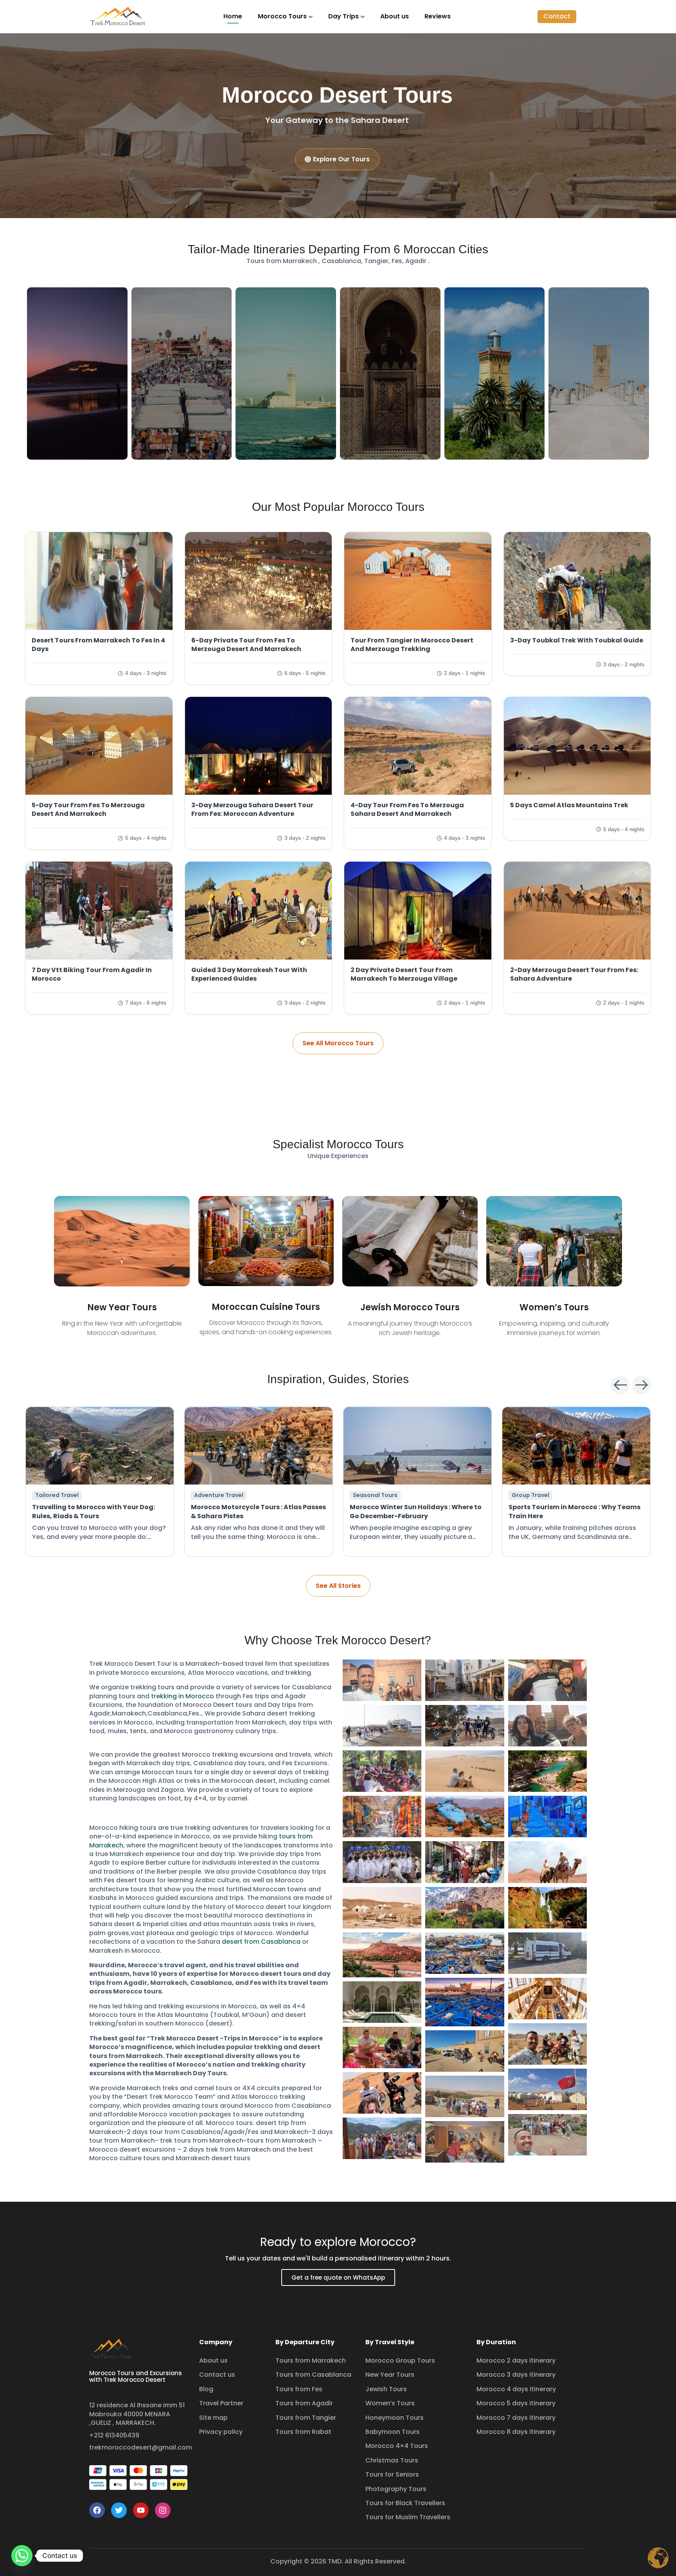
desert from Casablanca (261, 1942)
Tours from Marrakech (311, 2360)
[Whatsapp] (22, 2556)
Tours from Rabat (303, 2432)
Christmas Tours (392, 2460)
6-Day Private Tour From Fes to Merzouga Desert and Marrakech (246, 645)
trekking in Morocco (182, 1696)
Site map (213, 2418)
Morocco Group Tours (400, 2360)
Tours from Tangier (306, 2418)
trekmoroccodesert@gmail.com (141, 2447)
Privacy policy (221, 2432)
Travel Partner (221, 2403)
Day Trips (343, 16)
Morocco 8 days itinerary (516, 2432)
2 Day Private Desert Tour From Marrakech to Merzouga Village (404, 974)
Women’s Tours (554, 1307)
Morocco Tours (282, 16)
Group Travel (530, 1495)
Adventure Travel (219, 1495)
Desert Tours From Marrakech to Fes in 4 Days (98, 645)
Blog (206, 2389)
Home (233, 16)
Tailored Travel (57, 1495)
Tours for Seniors (392, 2474)
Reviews (438, 16)
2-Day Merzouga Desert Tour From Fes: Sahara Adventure (574, 974)
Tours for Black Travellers (405, 2503)
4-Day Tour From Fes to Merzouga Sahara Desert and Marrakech (407, 809)
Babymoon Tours (393, 2432)
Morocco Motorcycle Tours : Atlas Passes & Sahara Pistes (258, 1511)
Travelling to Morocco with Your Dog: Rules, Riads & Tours (93, 1511)
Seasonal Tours (375, 1495)
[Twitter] (119, 2510)
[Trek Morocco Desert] (118, 16)
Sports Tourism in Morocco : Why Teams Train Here (574, 1511)
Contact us (217, 2375)
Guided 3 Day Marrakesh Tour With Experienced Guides (249, 974)
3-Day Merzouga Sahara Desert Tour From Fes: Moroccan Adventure (252, 809)
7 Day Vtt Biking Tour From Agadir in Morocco (92, 974)
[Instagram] (163, 2510)
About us (395, 16)
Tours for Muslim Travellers (408, 2517)
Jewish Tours (386, 2389)
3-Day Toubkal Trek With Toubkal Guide (577, 640)
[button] (557, 16)
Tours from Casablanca (313, 2375)
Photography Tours (396, 2489)
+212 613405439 (114, 2435)
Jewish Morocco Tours (410, 1307)
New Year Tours (122, 1307)
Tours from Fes (299, 2389)
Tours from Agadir (304, 2403)
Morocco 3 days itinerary (516, 2375)
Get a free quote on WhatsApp (338, 2277)
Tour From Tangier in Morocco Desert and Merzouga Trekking (412, 645)
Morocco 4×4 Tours (397, 2446)
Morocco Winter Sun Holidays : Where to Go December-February (416, 1511)
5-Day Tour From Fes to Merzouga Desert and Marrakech (88, 809)
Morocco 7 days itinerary (516, 2418)
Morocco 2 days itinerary (516, 2360)
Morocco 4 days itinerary (516, 2389)
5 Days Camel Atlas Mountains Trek (569, 805)
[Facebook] (97, 2510)
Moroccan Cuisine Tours (266, 1307)
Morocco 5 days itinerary (516, 2403)
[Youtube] (141, 2510)
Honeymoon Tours (395, 2418)
